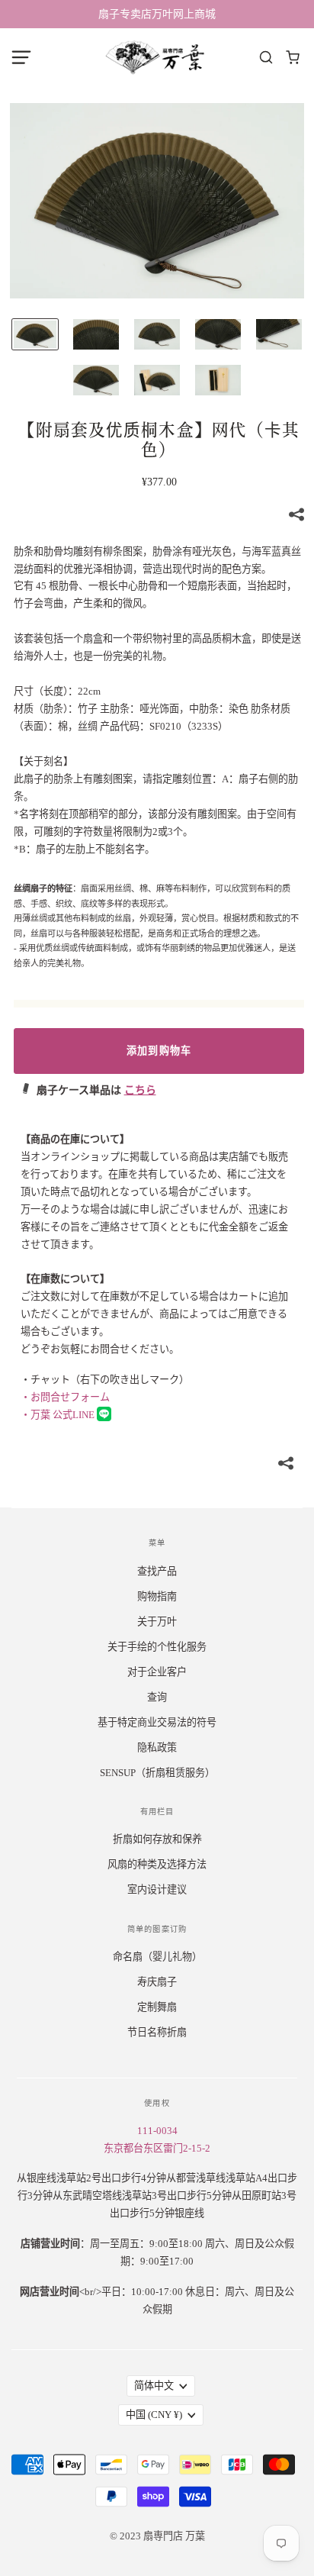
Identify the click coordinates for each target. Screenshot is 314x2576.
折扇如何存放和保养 (157, 1839)
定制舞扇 (157, 2007)
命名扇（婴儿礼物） (157, 1957)
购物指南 (157, 1596)
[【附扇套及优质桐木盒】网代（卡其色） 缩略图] (35, 334)
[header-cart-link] (293, 58)
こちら (140, 1090)
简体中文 (154, 2386)
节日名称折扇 (157, 2032)
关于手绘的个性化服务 (157, 1647)
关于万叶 (157, 1622)
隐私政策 (157, 1747)
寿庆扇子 (157, 1982)
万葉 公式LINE (59, 1415)
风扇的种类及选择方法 (157, 1864)
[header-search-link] (266, 58)
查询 (157, 1697)
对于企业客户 (157, 1672)
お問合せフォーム (65, 1397)
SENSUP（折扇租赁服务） (157, 1773)
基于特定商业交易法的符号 (157, 1722)
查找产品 (157, 1571)
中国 (154, 2415)
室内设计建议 (157, 1889)
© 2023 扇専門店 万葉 (157, 2536)
